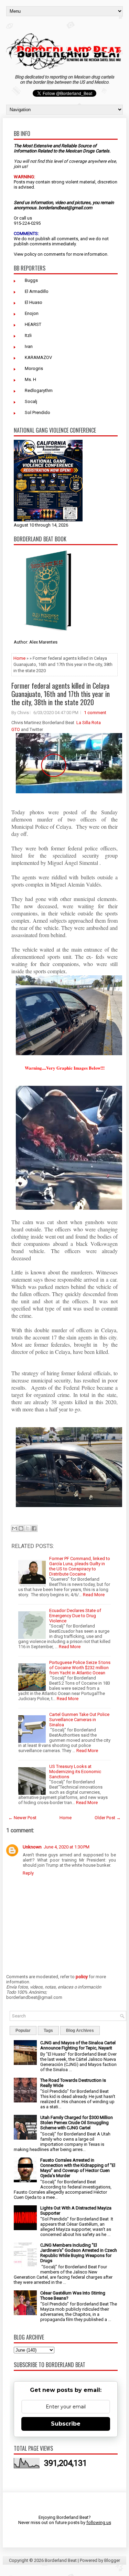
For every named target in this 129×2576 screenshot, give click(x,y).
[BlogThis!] (21, 1528)
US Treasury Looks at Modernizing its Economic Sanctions (75, 1772)
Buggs (31, 280)
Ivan (29, 346)
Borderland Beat (61, 2560)
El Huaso (34, 302)
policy (30, 254)
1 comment (95, 713)
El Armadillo (37, 291)
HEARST (33, 324)
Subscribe (66, 2424)
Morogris (34, 368)
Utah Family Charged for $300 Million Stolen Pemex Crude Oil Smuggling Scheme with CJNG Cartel (77, 2123)
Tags (48, 2031)
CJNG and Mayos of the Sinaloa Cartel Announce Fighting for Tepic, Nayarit (78, 2045)
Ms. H (30, 379)
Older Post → (108, 1818)
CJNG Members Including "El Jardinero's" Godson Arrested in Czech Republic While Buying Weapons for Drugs (79, 2253)
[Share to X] (28, 1528)
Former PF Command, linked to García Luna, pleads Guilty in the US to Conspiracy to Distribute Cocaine (80, 1566)
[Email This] (14, 1528)
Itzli (28, 335)
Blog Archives (80, 2031)
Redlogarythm (39, 390)
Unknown (32, 1847)
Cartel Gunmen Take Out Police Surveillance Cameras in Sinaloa (79, 1720)
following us (99, 2522)
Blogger (112, 2560)
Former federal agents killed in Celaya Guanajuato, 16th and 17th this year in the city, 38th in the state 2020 (61, 694)
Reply (28, 1873)
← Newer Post (22, 1818)
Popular (23, 2031)
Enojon (32, 313)
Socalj (31, 401)
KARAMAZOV (38, 357)
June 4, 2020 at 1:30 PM (67, 1847)
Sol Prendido (37, 412)
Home (19, 658)
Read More (94, 1595)
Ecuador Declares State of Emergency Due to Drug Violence (75, 1616)
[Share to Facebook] (34, 1528)
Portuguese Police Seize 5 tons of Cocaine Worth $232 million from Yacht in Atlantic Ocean (80, 1668)
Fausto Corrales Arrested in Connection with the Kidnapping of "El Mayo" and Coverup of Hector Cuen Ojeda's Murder (78, 2168)
